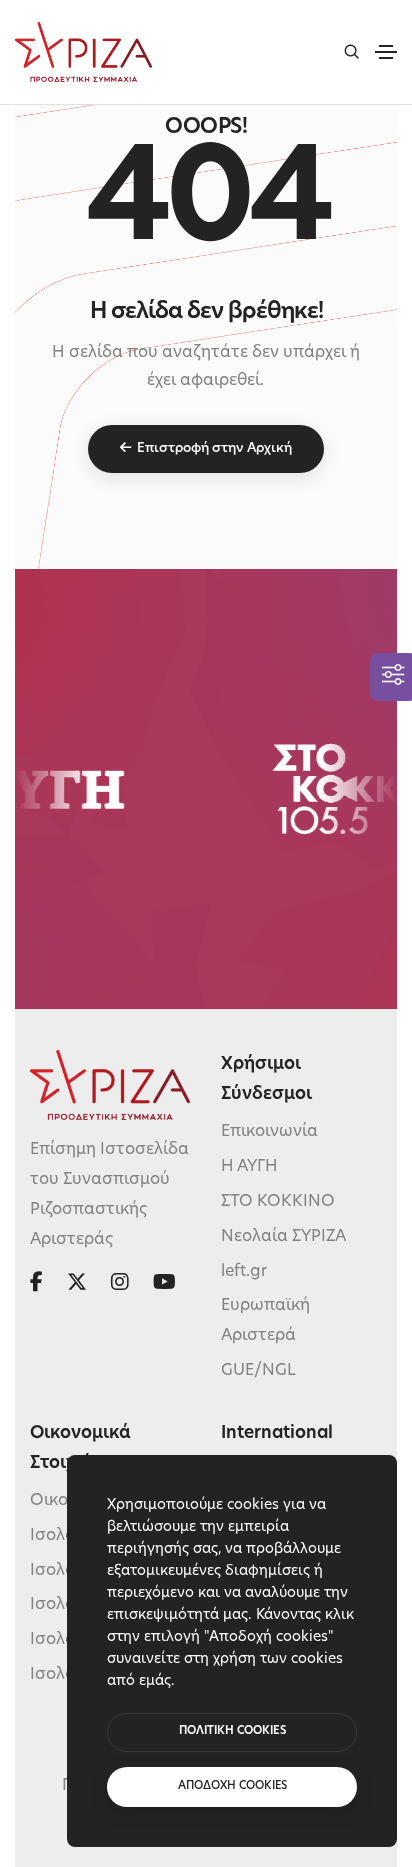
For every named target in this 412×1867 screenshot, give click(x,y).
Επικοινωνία (269, 1132)
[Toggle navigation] (386, 52)
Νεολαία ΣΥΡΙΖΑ (283, 1237)
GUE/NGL (258, 1371)
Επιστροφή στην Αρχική (214, 448)
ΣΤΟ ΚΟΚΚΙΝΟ (278, 1202)
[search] (351, 51)
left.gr (244, 1272)
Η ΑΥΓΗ (249, 1167)
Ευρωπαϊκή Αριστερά (265, 1321)
